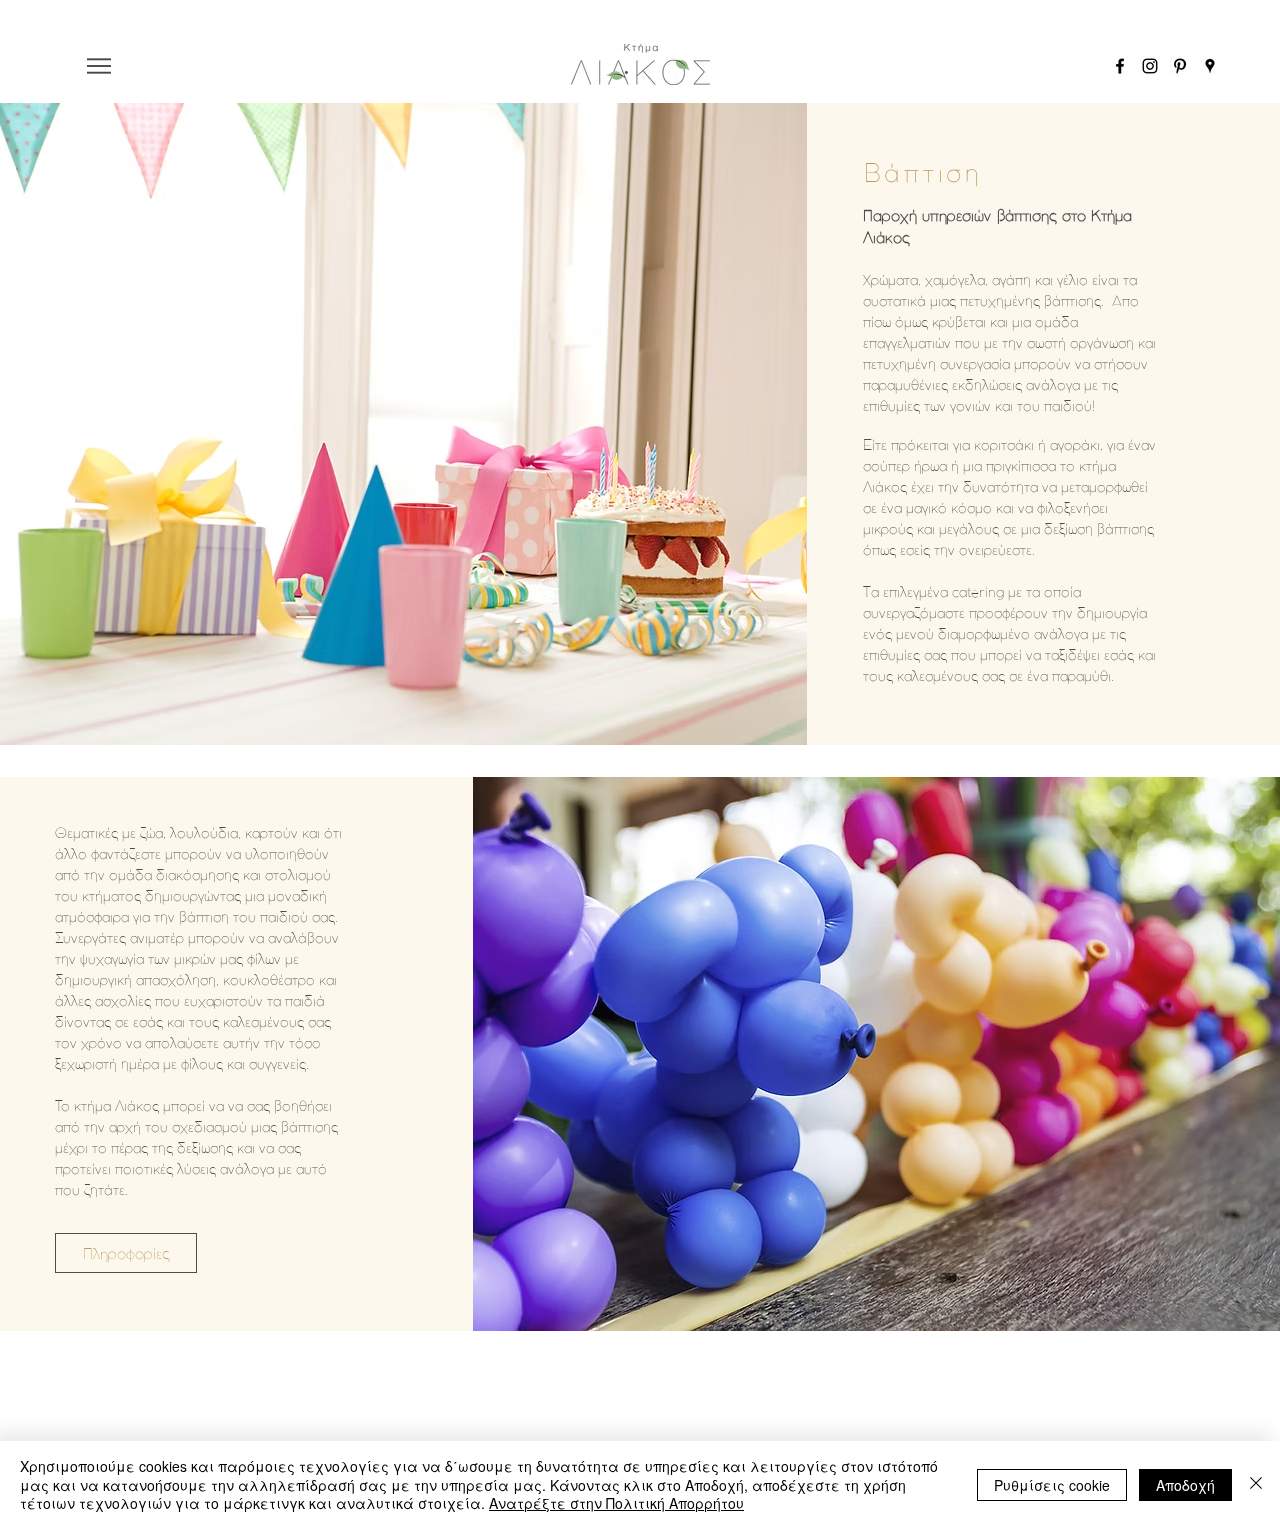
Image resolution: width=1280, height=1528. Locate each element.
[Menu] (99, 66)
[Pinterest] (1180, 66)
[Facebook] (1120, 66)
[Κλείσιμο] (1256, 1484)
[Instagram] (1150, 66)
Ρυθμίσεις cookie (1052, 1485)
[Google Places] (1210, 66)
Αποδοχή (1185, 1485)
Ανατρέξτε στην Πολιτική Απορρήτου (616, 1503)
